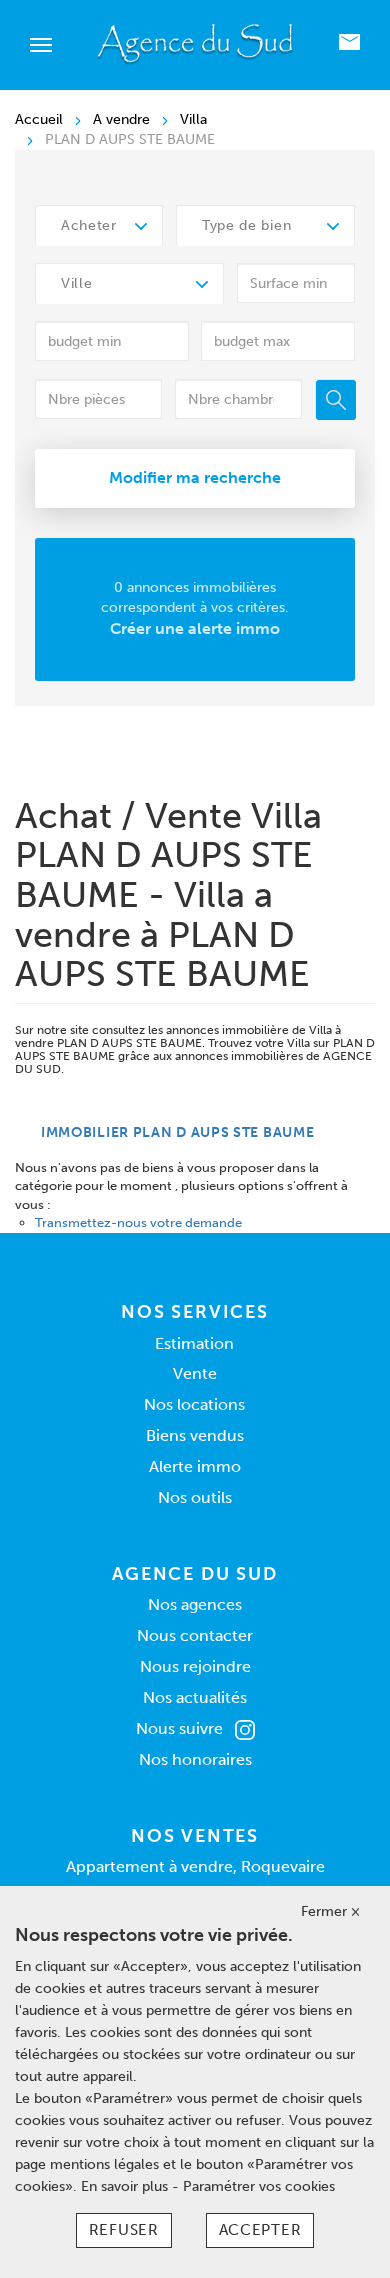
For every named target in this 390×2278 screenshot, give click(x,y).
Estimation (194, 1343)
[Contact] (349, 45)
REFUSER (124, 2230)
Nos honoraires (195, 1759)
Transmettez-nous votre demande (138, 1222)
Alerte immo (195, 1466)
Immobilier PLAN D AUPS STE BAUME (177, 1132)
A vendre (121, 119)
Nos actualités (195, 1697)
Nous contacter (195, 1635)
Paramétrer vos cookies (259, 2186)
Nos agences (195, 1604)
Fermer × (330, 1911)
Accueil (39, 119)
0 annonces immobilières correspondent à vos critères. (195, 608)
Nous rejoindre (195, 1666)
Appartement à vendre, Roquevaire (195, 1866)
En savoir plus (126, 2186)
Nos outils (195, 1497)
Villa (193, 119)
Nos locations (194, 1404)
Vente (195, 1373)
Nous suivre (179, 1728)
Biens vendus (195, 1435)
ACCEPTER (260, 2230)
